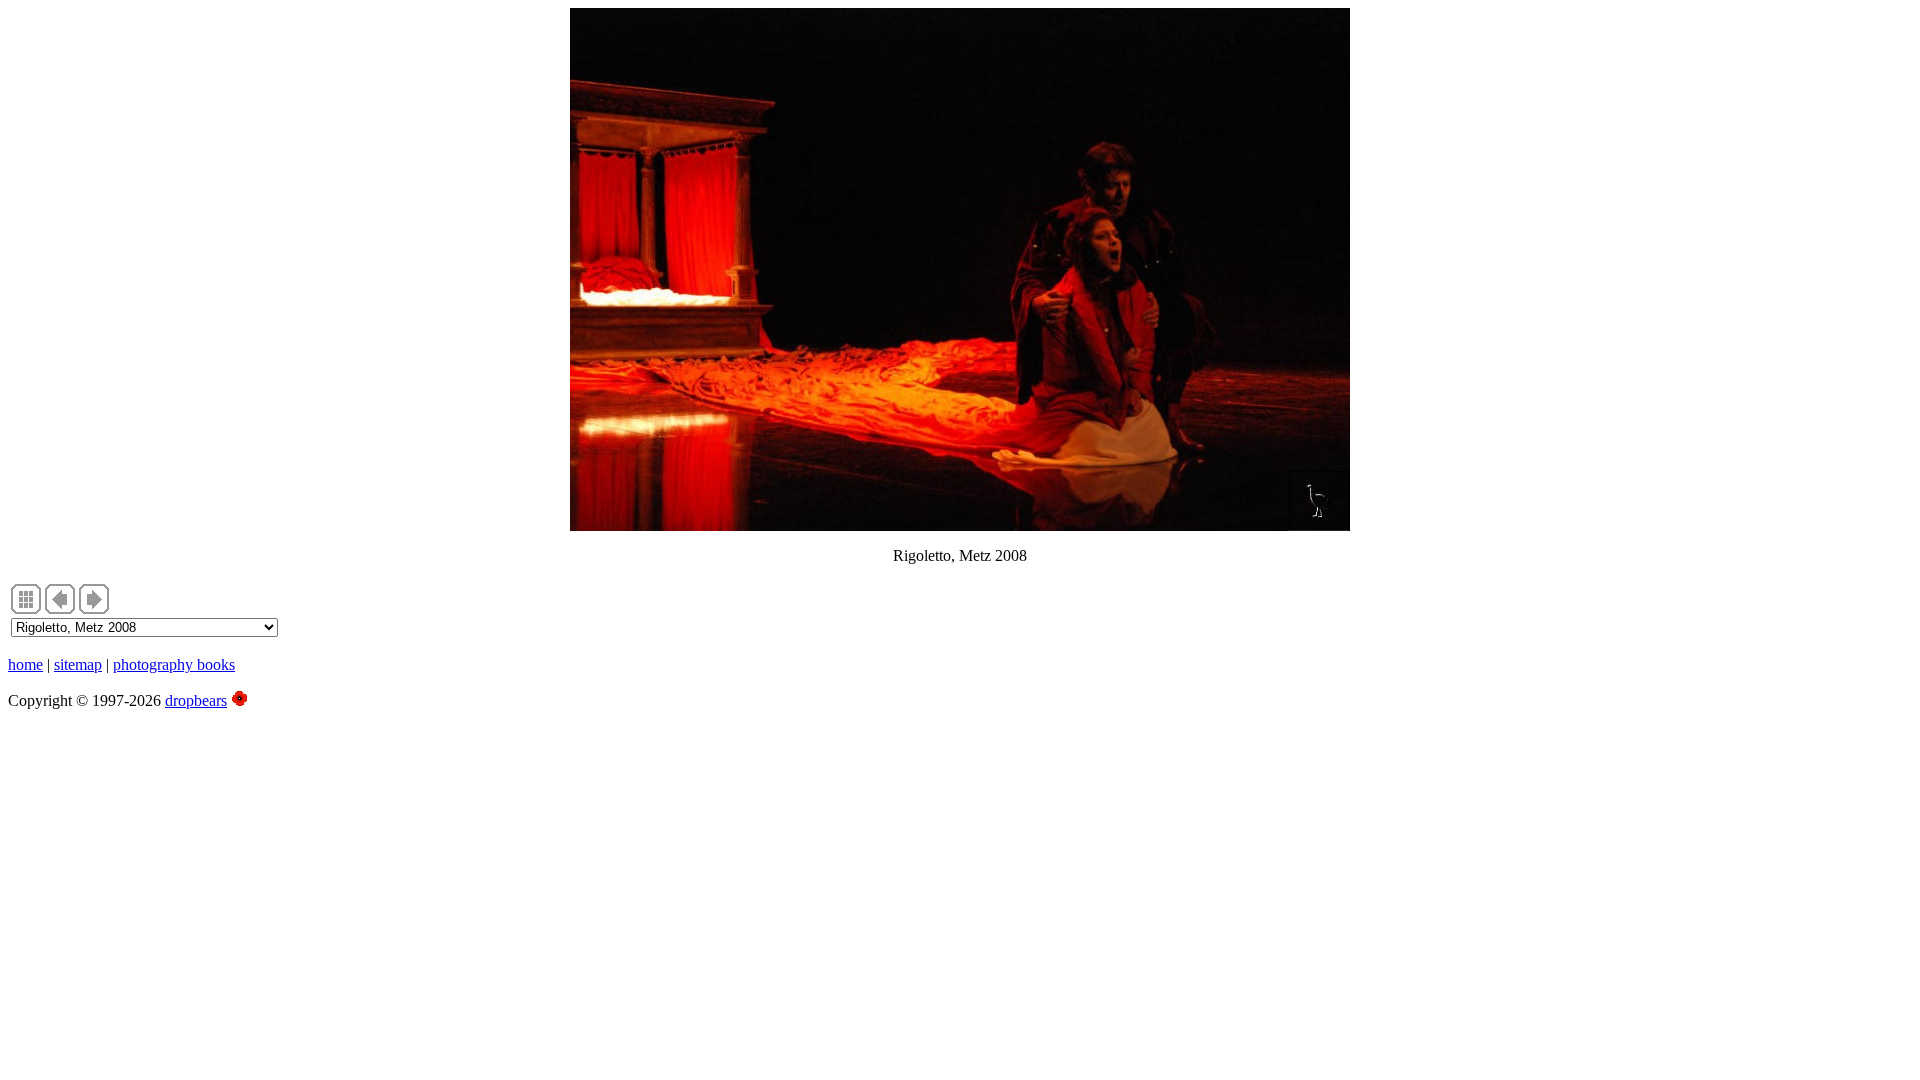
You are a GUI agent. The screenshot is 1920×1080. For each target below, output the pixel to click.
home (25, 664)
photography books (174, 664)
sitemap (78, 664)
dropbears (196, 700)
